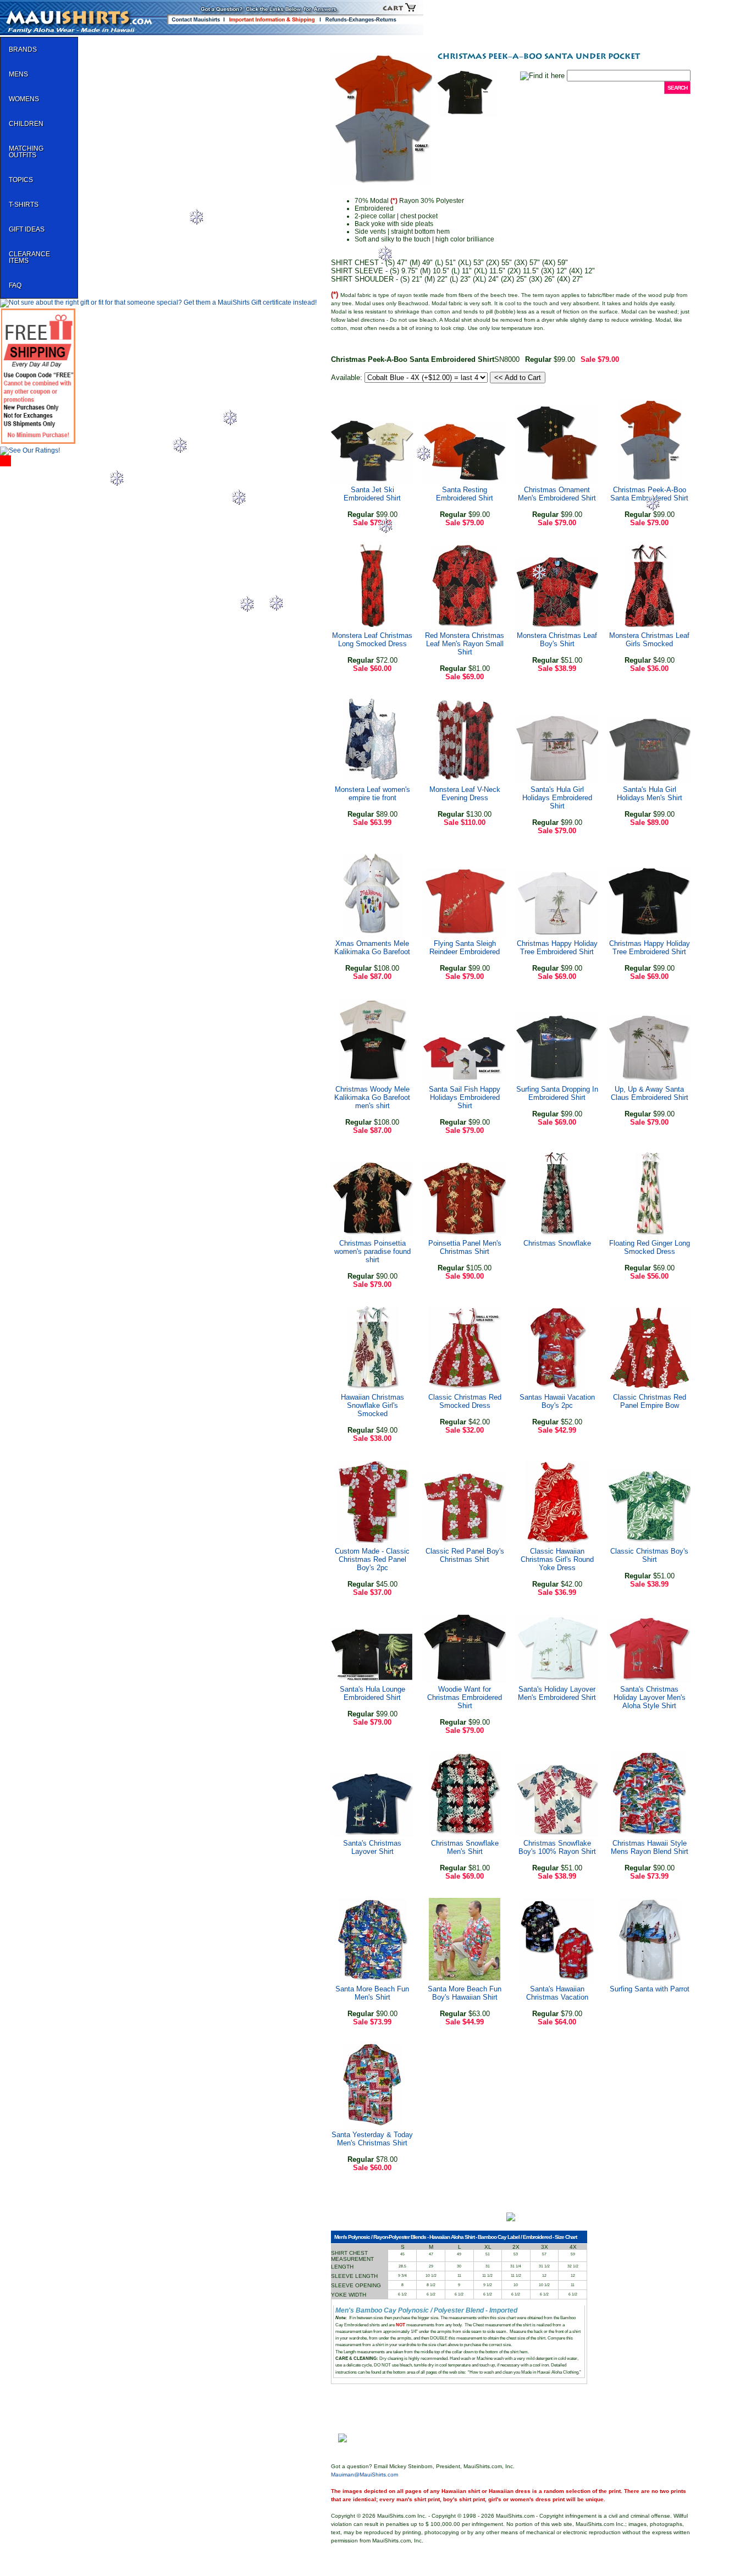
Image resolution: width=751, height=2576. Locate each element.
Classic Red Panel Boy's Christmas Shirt (465, 1555)
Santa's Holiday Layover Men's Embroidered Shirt (557, 1693)
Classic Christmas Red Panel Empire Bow (650, 1401)
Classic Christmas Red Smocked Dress (465, 1401)
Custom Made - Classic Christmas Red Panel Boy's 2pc (372, 1559)
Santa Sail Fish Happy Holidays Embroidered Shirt (465, 1097)
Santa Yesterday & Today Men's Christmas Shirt (372, 2139)
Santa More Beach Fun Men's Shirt (372, 1993)
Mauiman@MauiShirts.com (365, 2475)
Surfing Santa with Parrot (650, 1989)
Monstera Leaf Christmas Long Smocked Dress (372, 640)
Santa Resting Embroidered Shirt (465, 494)
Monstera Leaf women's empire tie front (372, 794)
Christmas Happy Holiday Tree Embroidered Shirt (557, 948)
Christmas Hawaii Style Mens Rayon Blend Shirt (650, 1847)
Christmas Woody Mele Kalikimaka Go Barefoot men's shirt (372, 1097)
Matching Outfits (26, 152)
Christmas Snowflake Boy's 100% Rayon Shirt (557, 1847)
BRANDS (23, 49)
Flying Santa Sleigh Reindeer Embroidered (465, 948)
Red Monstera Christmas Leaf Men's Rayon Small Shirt (465, 644)
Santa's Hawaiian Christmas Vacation (557, 1993)
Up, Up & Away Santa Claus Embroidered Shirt (650, 1093)
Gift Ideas (27, 229)
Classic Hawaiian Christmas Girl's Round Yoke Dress (557, 1559)
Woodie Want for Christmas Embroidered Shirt (465, 1697)
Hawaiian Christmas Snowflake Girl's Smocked (372, 1405)
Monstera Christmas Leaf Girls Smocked (649, 640)
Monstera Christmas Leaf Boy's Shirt (557, 640)
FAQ (15, 285)
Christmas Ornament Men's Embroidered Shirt (557, 494)
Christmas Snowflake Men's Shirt (465, 1847)
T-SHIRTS (24, 205)
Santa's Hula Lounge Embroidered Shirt (372, 1693)
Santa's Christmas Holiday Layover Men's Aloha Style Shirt (650, 1697)
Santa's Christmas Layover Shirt (372, 1847)
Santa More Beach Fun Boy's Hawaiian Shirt (465, 1993)
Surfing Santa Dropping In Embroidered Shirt (557, 1093)
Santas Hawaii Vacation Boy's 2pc (557, 1401)
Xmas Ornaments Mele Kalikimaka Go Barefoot (372, 948)
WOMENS (24, 99)
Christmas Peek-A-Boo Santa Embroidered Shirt (649, 494)
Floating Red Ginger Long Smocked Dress (650, 1247)
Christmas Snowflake (557, 1243)
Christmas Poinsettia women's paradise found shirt (372, 1251)
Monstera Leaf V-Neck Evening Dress (465, 794)
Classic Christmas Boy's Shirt (649, 1555)
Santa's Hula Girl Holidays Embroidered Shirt (557, 798)
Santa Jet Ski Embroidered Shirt (372, 494)
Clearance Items (29, 257)
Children (26, 124)
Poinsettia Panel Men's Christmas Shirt (465, 1247)
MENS (18, 74)
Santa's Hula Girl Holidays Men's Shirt (650, 794)
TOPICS (21, 180)
